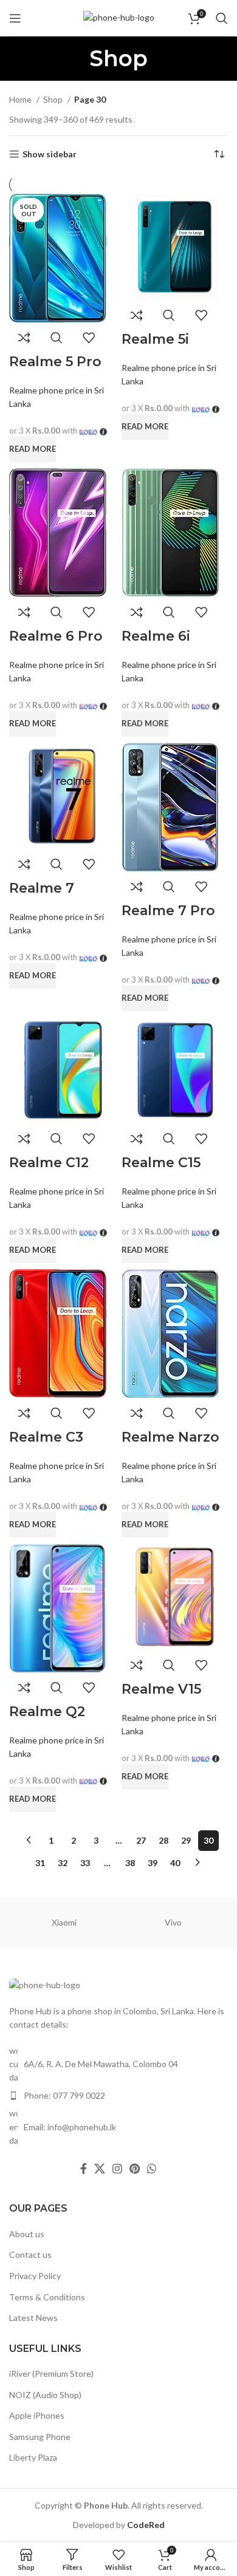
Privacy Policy (35, 2276)
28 (163, 1840)
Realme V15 (161, 1689)
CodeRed (146, 2525)
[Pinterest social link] (135, 2169)
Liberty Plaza (33, 2457)
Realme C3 (46, 1437)
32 (63, 1863)
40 (175, 1863)
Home (21, 99)
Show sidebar (50, 154)
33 (85, 1863)
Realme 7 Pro (168, 911)
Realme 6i (156, 636)
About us (27, 2234)
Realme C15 (161, 1163)
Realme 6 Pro (56, 636)
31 (40, 1863)
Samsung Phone (40, 2437)
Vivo (173, 1922)
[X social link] (100, 2169)
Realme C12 (49, 1163)
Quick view (57, 338)
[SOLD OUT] (58, 257)
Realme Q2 (47, 1712)
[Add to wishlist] (89, 338)
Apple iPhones (37, 2415)
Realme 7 (42, 888)
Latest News (33, 2318)
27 (141, 1840)
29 (186, 1840)
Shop (54, 99)
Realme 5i (155, 339)
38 (130, 1863)
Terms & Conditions (47, 2297)
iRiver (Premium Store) (51, 2373)
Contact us (30, 2254)
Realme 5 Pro (55, 362)
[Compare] (24, 338)
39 (153, 1863)
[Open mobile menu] (15, 18)
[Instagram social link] (117, 2169)
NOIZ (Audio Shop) (45, 2395)
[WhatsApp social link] (152, 2169)
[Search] (222, 18)
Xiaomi (64, 1922)
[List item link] (118, 2096)
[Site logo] (119, 17)
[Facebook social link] (84, 2169)
